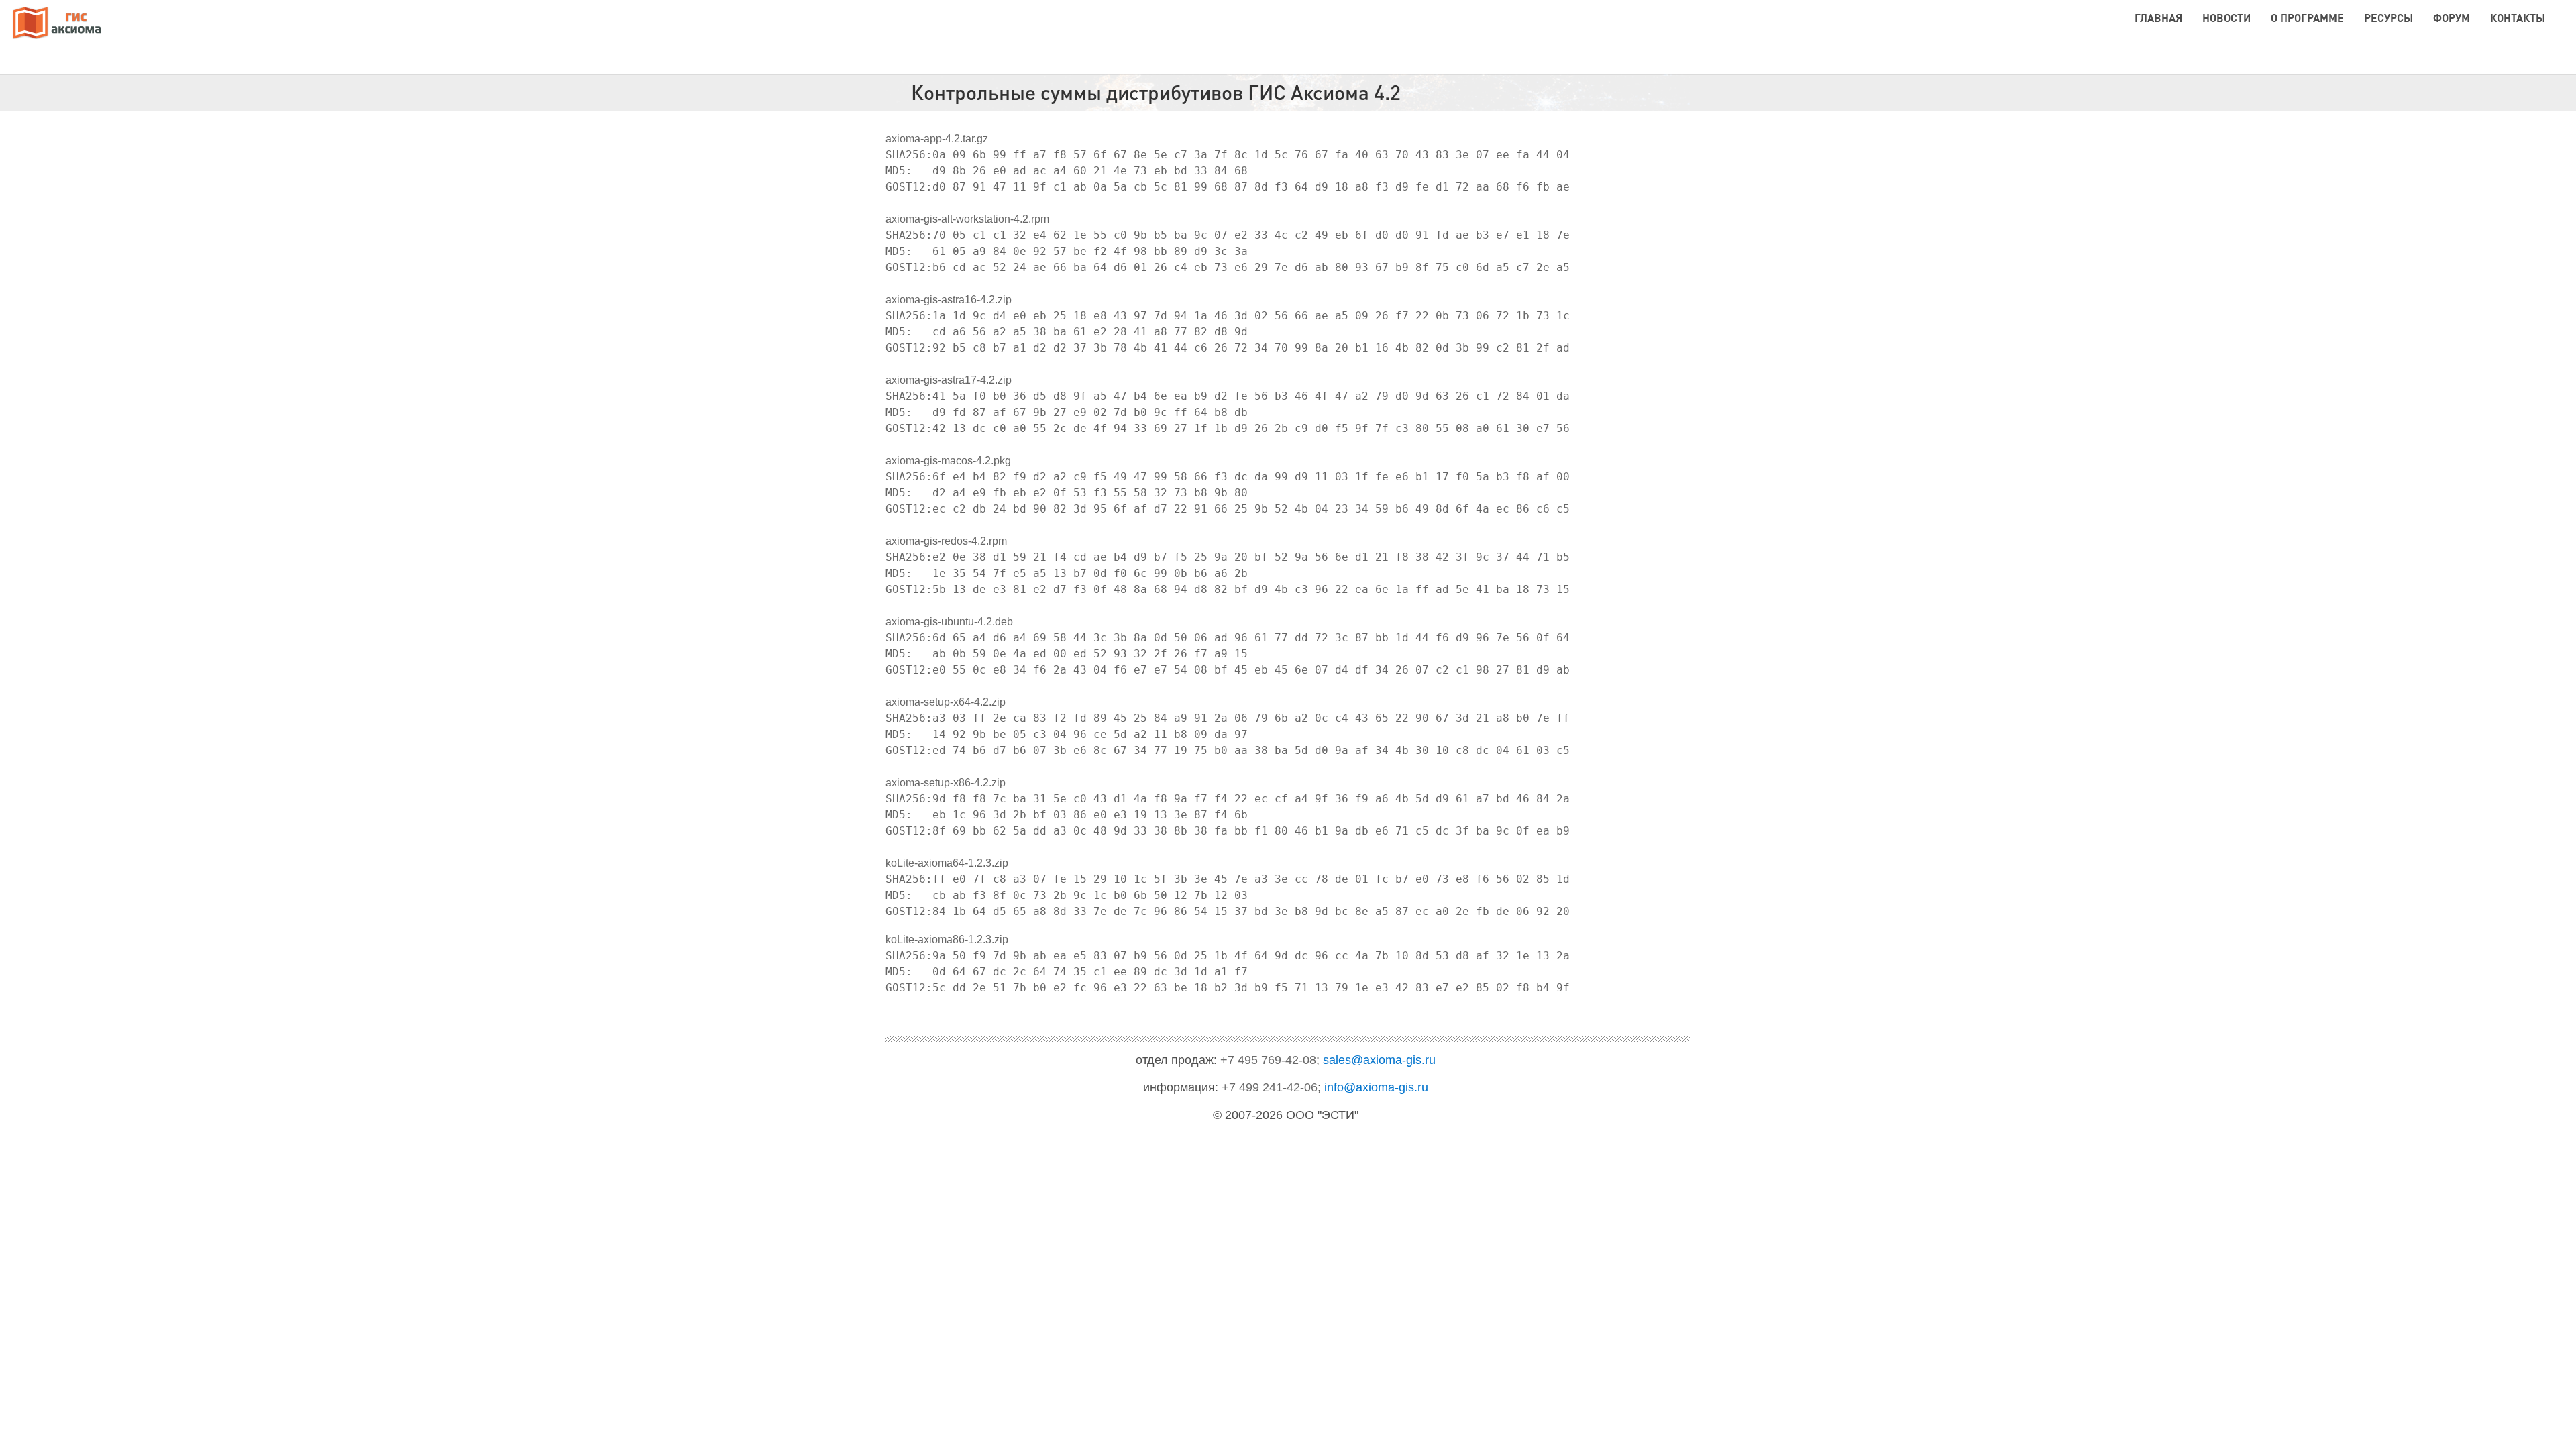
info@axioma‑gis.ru (1376, 1087)
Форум (2452, 18)
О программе (2307, 18)
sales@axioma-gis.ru (1379, 1060)
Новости (2226, 18)
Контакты (2518, 18)
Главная (2158, 18)
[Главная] (57, 24)
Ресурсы (2389, 18)
